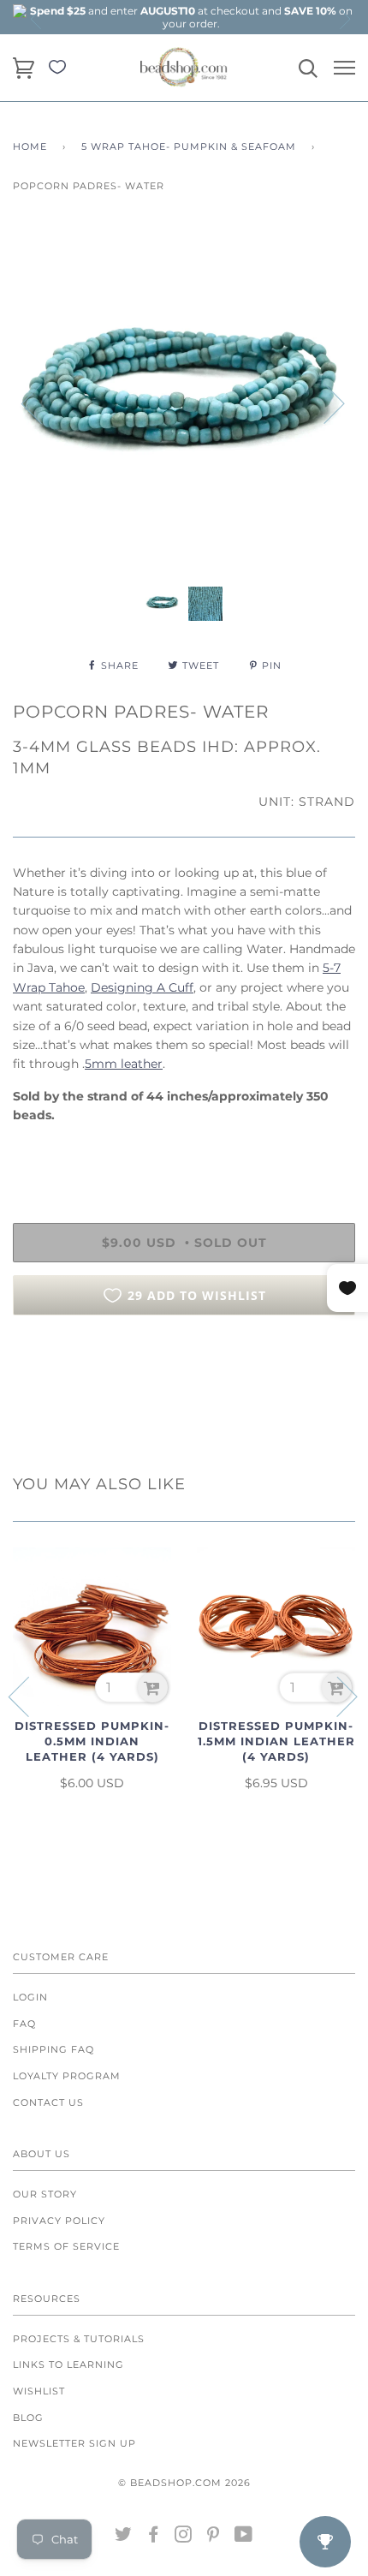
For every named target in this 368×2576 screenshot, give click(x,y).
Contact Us (48, 2102)
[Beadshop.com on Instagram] (184, 2537)
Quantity (41, 1151)
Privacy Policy (59, 2221)
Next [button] (344, 19)
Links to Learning (68, 2364)
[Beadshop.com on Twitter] (124, 2537)
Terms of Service (66, 2246)
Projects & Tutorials (79, 2339)
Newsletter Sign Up (74, 2443)
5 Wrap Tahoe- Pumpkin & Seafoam (189, 146)
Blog (28, 2418)
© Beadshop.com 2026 (184, 2483)
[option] (191, 17)
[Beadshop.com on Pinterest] (214, 2537)
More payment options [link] (184, 1387)
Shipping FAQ (53, 2049)
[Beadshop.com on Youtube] (244, 2537)
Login (30, 1997)
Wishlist (39, 2391)
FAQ (24, 2024)
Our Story (45, 2194)
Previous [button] (37, 19)
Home (30, 146)
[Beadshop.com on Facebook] (154, 2537)
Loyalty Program (67, 2076)
